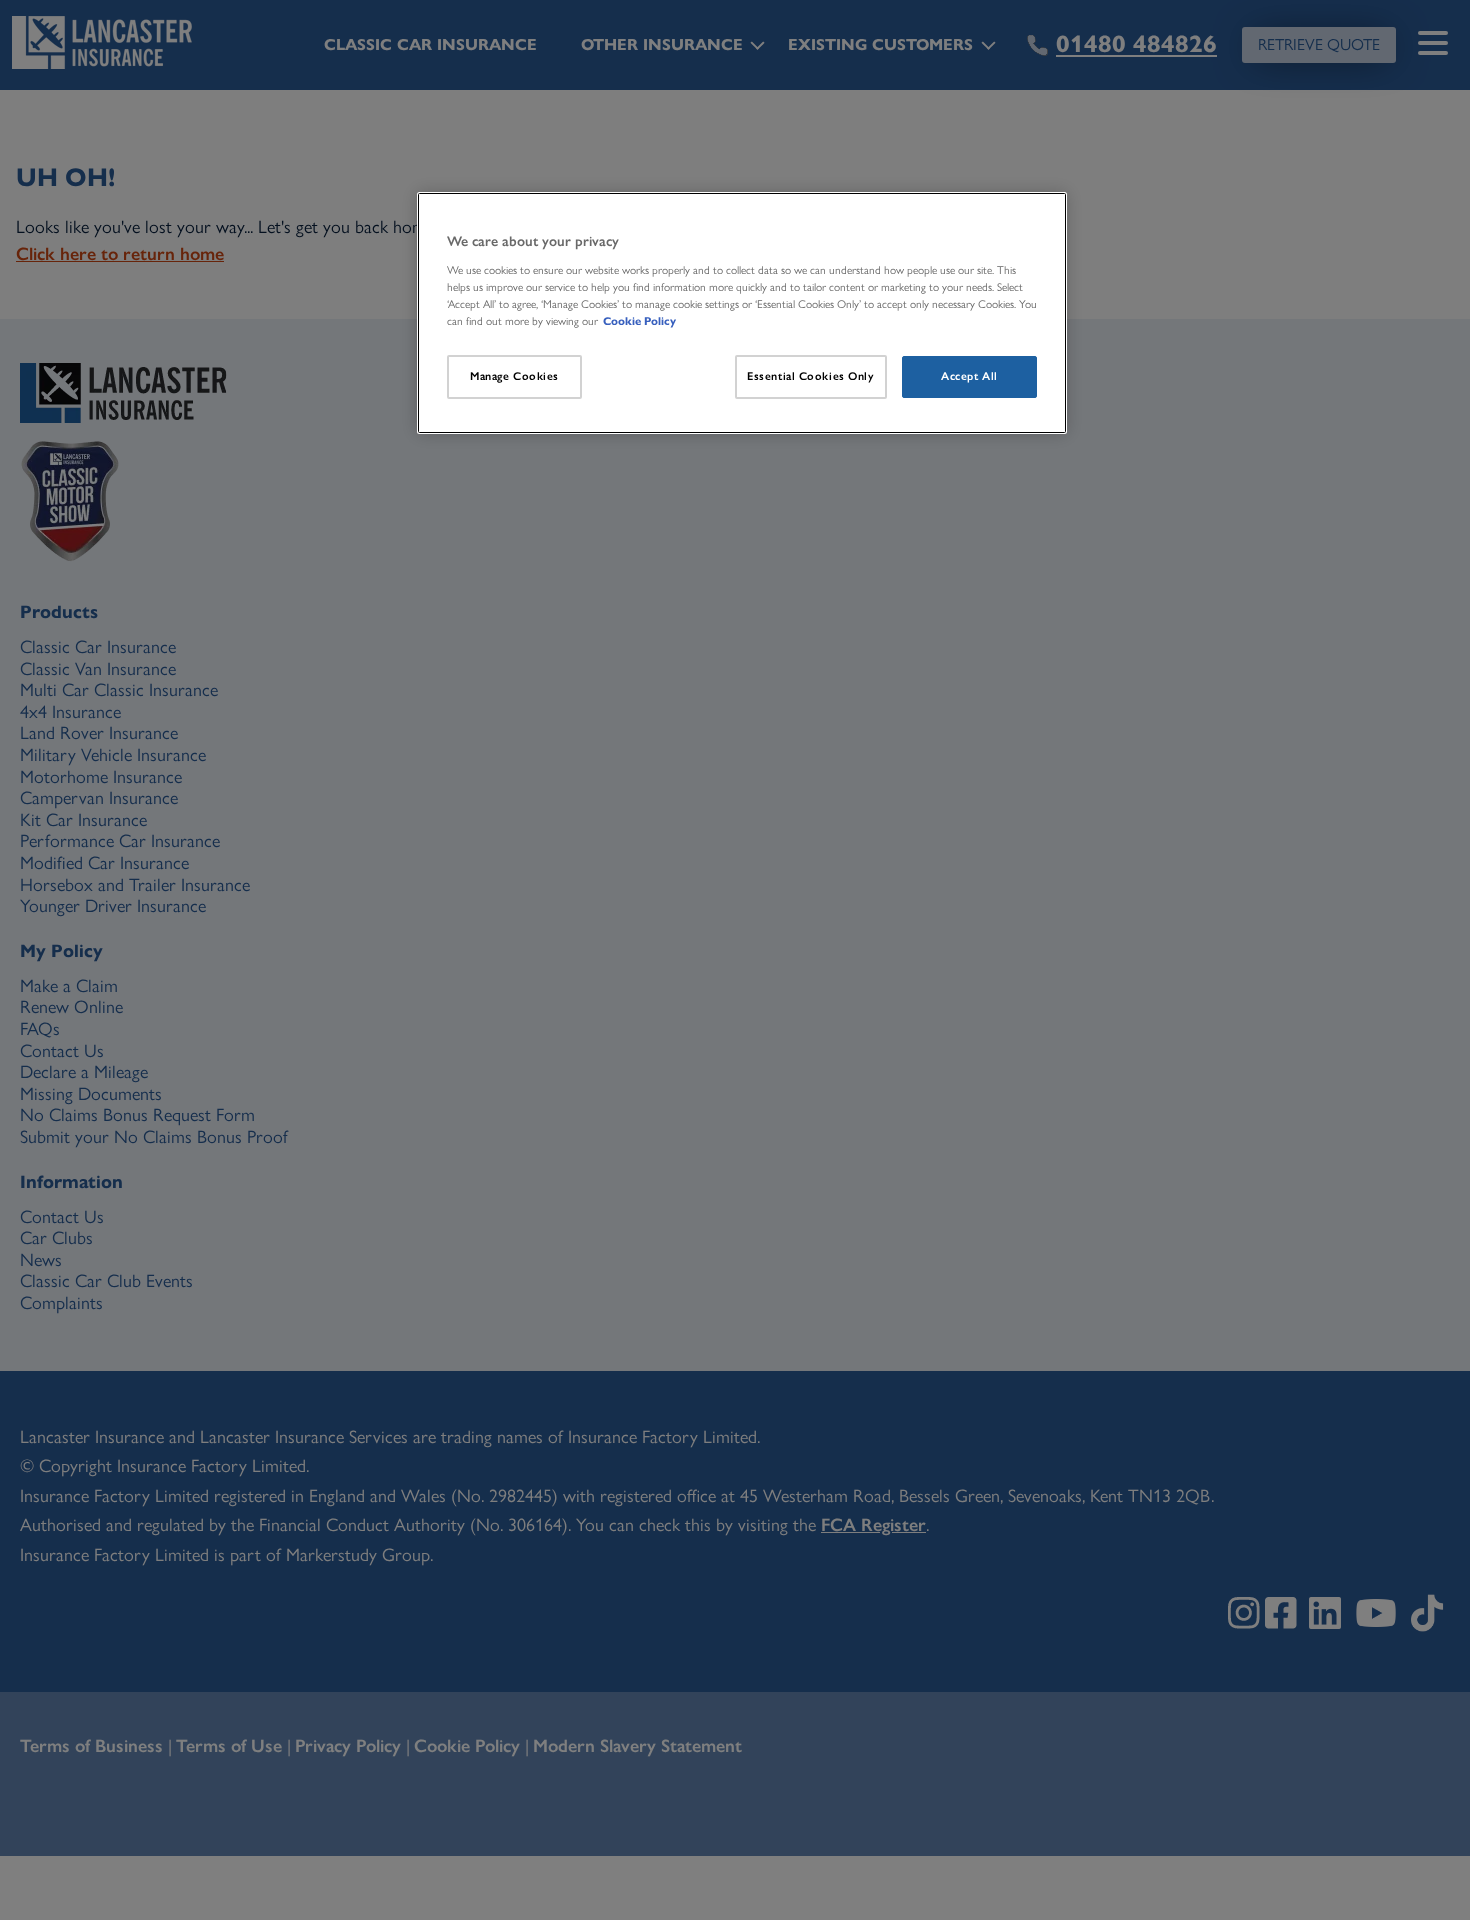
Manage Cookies (514, 376)
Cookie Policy (639, 321)
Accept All (969, 376)
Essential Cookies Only (811, 376)
